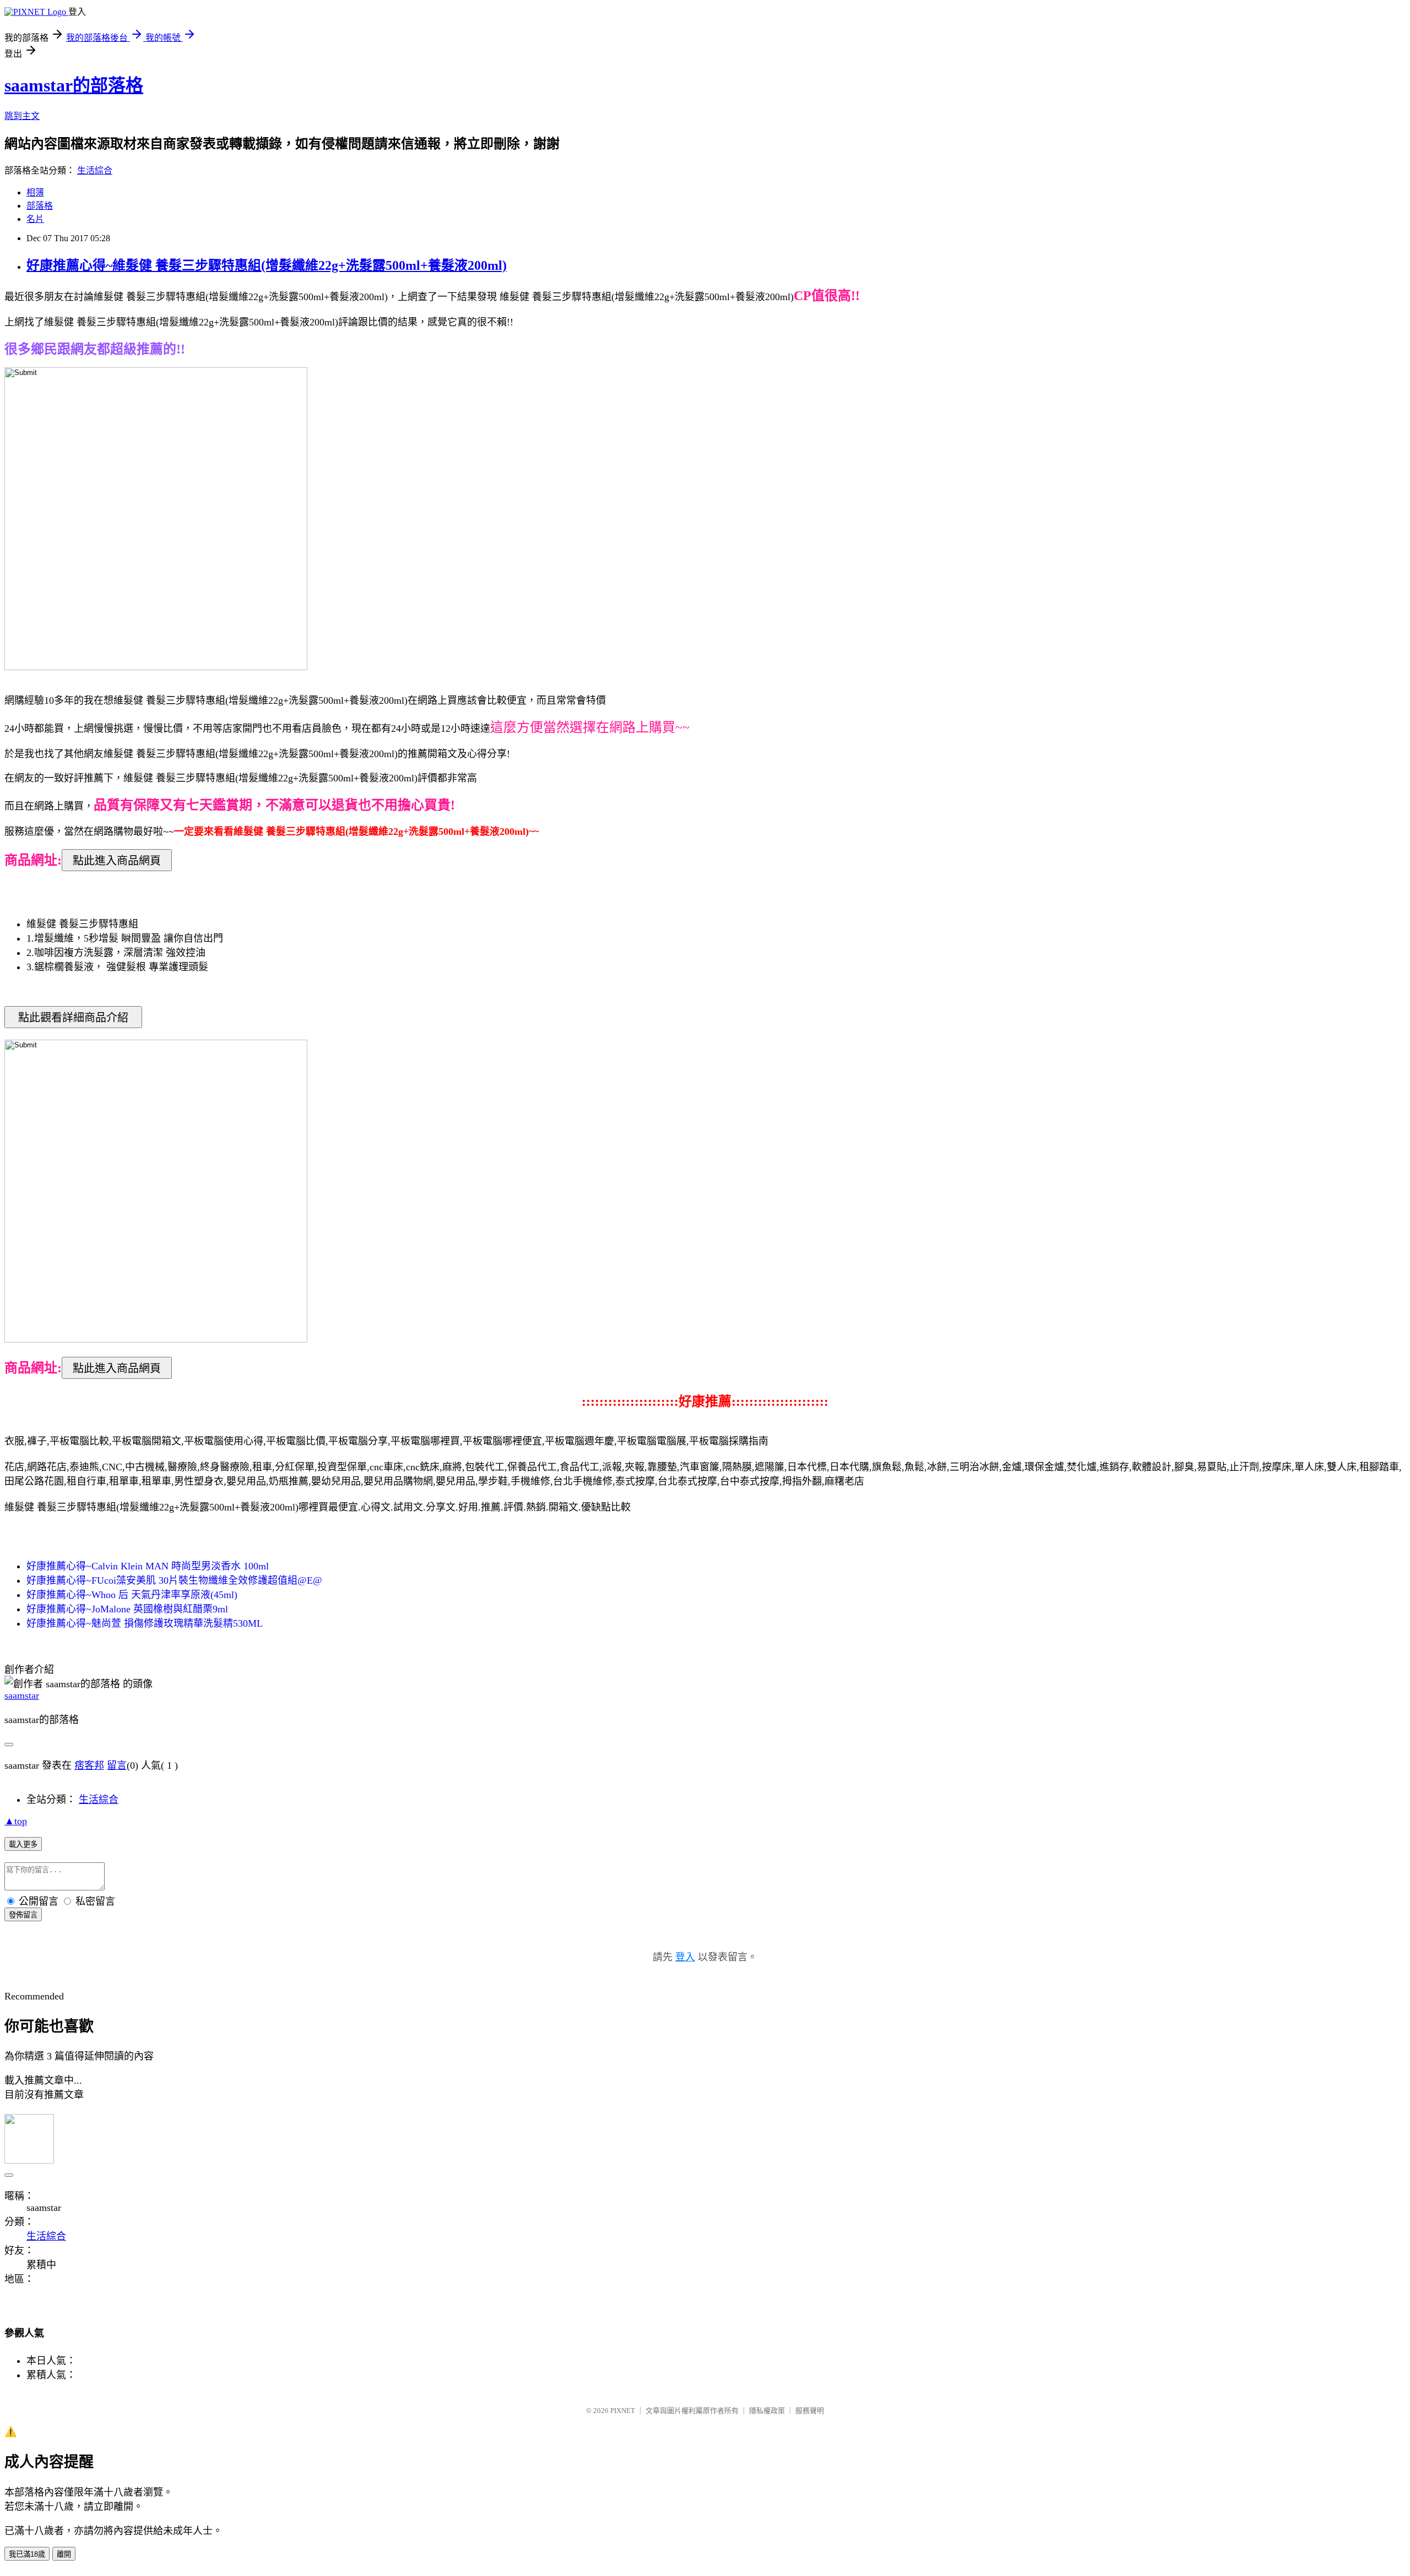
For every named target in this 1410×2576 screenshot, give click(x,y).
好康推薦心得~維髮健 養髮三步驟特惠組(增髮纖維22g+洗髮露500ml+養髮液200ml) (267, 265)
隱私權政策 (767, 2411)
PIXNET (623, 2411)
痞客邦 (89, 1765)
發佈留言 (23, 1915)
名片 (35, 219)
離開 (64, 2554)
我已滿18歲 (27, 2554)
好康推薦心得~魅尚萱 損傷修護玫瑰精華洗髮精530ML (145, 1623)
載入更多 (23, 1844)
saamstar (22, 1695)
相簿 (35, 192)
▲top (16, 1821)
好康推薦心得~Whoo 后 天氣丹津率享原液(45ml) (132, 1595)
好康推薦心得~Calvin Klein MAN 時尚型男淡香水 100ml (148, 1566)
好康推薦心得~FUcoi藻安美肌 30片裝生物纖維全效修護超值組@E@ (174, 1580)
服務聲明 (810, 2411)
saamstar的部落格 (74, 85)
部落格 (40, 206)
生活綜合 (95, 170)
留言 (117, 1765)
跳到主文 (22, 116)
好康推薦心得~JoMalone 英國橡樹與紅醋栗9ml (127, 1609)
